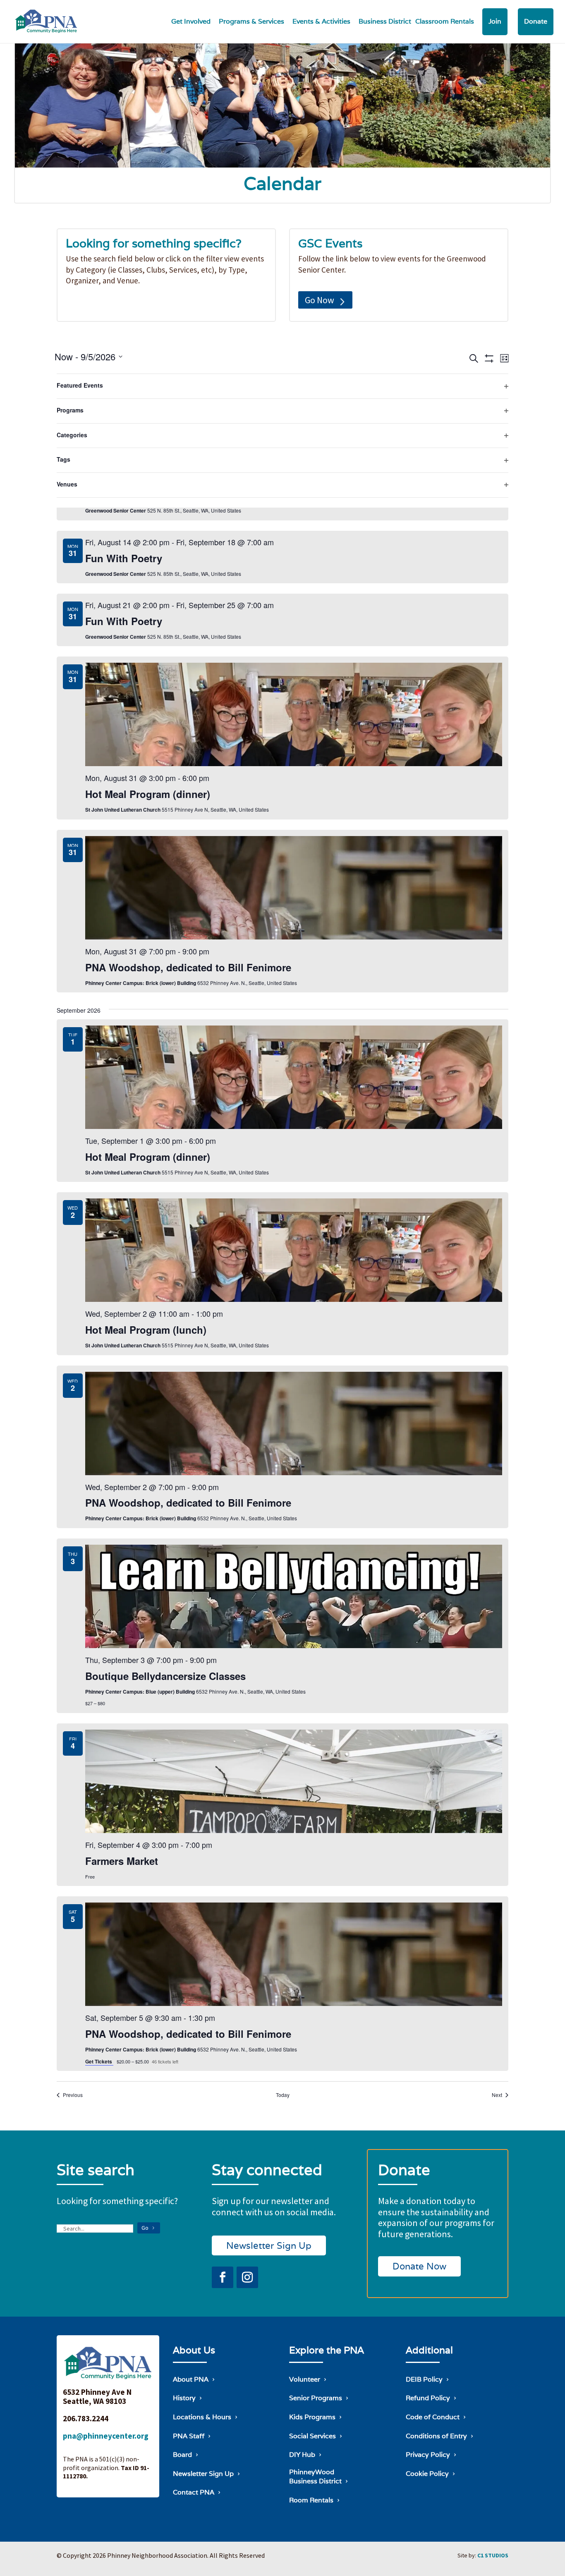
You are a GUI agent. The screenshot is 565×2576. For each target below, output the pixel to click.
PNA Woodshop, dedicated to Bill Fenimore (188, 967)
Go (145, 2228)
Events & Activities (321, 21)
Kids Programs (312, 2417)
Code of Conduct (433, 2417)
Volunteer (305, 2379)
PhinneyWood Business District (315, 2477)
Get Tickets (99, 2061)
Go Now (320, 300)
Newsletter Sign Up (269, 2245)
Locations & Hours (202, 2417)
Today (283, 2095)
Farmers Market (122, 1861)
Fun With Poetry (124, 558)
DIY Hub (302, 2455)
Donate (536, 21)
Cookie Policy (427, 2474)
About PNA (191, 2379)
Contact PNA (194, 2492)
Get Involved (191, 21)
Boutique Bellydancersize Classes (165, 1676)
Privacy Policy (428, 2455)
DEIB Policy (424, 2379)
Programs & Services (251, 21)
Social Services (312, 2436)
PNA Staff (189, 2436)
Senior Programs (316, 2398)
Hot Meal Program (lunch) (146, 1330)
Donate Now (419, 2266)
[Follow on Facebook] (223, 2277)
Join (495, 21)
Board (182, 2455)
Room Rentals (311, 2500)
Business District (385, 21)
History (184, 2398)
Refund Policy (428, 2398)
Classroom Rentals (445, 21)
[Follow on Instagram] (247, 2277)
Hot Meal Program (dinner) (148, 794)
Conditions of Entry (436, 2436)
